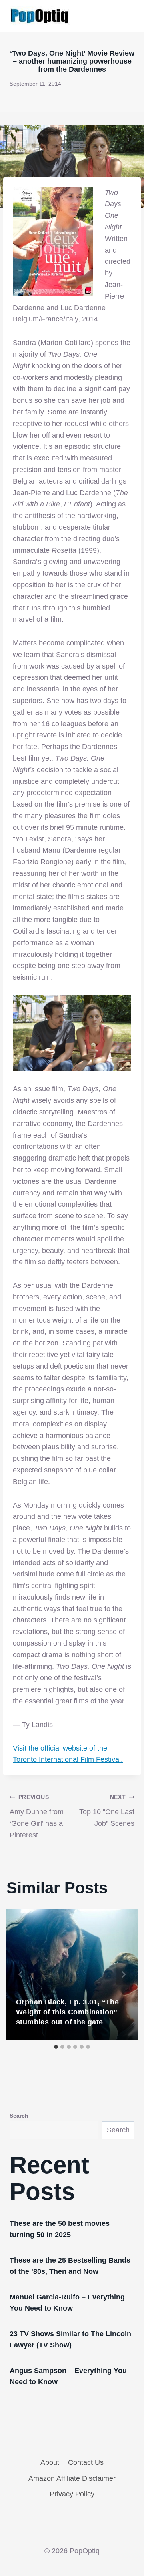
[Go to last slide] (21, 1974)
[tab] (56, 2047)
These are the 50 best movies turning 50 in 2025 (60, 2229)
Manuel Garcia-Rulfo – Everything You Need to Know (67, 2303)
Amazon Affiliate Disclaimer (72, 2478)
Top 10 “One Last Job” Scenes (107, 1811)
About (50, 2462)
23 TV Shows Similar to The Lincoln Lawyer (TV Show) (70, 2339)
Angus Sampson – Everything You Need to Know (68, 2376)
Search (19, 2116)
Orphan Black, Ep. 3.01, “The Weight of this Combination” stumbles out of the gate (67, 2012)
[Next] (123, 1974)
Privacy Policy (72, 2494)
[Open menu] (127, 16)
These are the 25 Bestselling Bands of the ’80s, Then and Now (70, 2266)
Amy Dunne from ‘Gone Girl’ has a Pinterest (37, 1816)
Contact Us (86, 2462)
